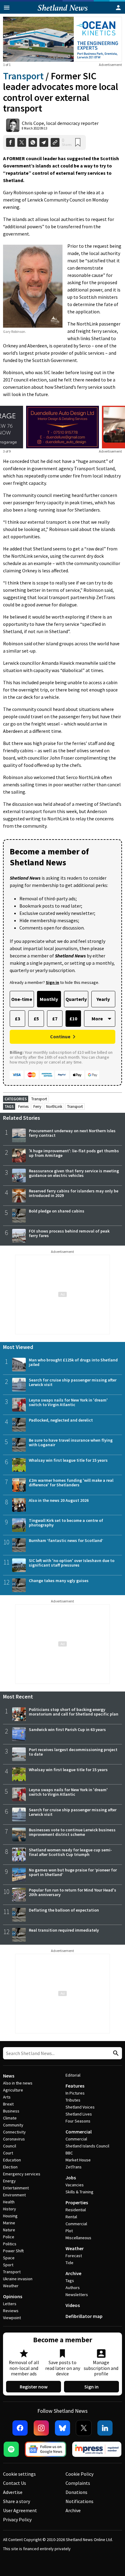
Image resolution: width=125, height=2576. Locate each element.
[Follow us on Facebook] (20, 2428)
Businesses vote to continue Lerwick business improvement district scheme (72, 1832)
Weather (11, 2286)
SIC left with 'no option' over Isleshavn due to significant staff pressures (72, 1563)
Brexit (8, 2104)
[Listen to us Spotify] (11, 2449)
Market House (78, 2160)
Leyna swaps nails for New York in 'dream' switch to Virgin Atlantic (68, 1402)
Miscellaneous (78, 2238)
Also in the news (18, 2083)
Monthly (49, 999)
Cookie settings (19, 2474)
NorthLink (54, 1107)
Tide (69, 2263)
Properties (77, 2202)
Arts (7, 2097)
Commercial (79, 2132)
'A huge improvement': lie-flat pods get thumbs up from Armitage (74, 1153)
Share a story (17, 2501)
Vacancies (75, 2185)
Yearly (103, 999)
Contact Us (15, 2483)
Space (9, 2258)
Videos (73, 2305)
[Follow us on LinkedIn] (105, 2428)
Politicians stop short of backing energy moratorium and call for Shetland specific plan (74, 1712)
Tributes (73, 2100)
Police (9, 2237)
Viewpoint (12, 2318)
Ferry (37, 1107)
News (9, 2076)
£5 (36, 1019)
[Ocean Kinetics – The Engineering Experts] (62, 39)
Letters (10, 2304)
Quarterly (76, 999)
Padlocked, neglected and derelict (61, 1420)
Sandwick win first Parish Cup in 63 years (67, 1729)
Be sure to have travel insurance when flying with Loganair (71, 1442)
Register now (34, 2387)
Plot (69, 2231)
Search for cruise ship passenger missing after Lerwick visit (73, 1382)
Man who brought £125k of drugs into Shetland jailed (73, 1362)
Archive (73, 2273)
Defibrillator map (84, 2316)
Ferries (23, 1107)
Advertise (13, 2492)
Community (13, 2125)
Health (9, 2202)
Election (10, 2167)
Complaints (78, 2483)
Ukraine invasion (18, 2279)
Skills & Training (79, 2192)
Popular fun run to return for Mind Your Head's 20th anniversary (73, 1892)
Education (12, 2160)
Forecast (74, 2256)
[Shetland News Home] (63, 12)
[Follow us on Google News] (46, 2449)
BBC (69, 2153)
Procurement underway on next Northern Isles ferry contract (72, 1133)
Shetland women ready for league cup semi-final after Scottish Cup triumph (70, 1852)
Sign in (91, 2387)
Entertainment (16, 2188)
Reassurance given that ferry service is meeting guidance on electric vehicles (74, 1173)
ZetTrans (74, 2167)
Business (11, 2111)
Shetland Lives (79, 2114)
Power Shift (13, 2251)
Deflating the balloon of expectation (64, 1910)
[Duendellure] (62, 427)
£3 (17, 1019)
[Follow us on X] (84, 2428)
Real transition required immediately (64, 1930)
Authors (73, 2288)
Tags (70, 2281)
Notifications (79, 2501)
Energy (9, 2181)
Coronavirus (14, 2139)
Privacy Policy (17, 2519)
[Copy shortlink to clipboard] (55, 142)
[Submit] (115, 2053)
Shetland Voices (80, 2107)
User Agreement (20, 2510)
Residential (76, 2210)
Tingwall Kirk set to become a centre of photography (66, 1523)
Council (10, 2146)
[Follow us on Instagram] (41, 2428)
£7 (55, 1019)
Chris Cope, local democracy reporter (60, 123)
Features (75, 2086)
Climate (10, 2118)
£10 (73, 1019)
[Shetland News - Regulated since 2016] (97, 2449)
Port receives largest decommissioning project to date (73, 1752)
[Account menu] (118, 8)
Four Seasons (78, 2121)
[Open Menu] (7, 8)
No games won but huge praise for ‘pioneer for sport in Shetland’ (73, 1872)
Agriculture (13, 2090)
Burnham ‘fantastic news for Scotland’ (66, 1540)
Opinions (13, 2296)
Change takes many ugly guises (59, 1581)
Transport (23, 76)
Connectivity (14, 2132)
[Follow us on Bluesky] (62, 2428)
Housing (10, 2216)
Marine (9, 2223)
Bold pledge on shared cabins (57, 1211)
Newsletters (77, 2295)
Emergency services (22, 2174)
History (10, 2209)
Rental (71, 2217)
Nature (9, 2230)
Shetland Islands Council (87, 2146)
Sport (8, 2265)
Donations (76, 2492)
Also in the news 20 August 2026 (59, 1500)
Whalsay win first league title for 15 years (68, 1460)
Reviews (11, 2311)
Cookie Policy (79, 2474)
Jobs (71, 2178)
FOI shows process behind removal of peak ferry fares (69, 1233)
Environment (14, 2195)
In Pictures (75, 2093)
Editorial (73, 2075)
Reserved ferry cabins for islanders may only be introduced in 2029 (74, 1193)
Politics (10, 2244)
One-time (22, 999)
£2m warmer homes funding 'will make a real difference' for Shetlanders (71, 1483)
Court (8, 2153)
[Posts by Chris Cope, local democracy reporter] (13, 125)
